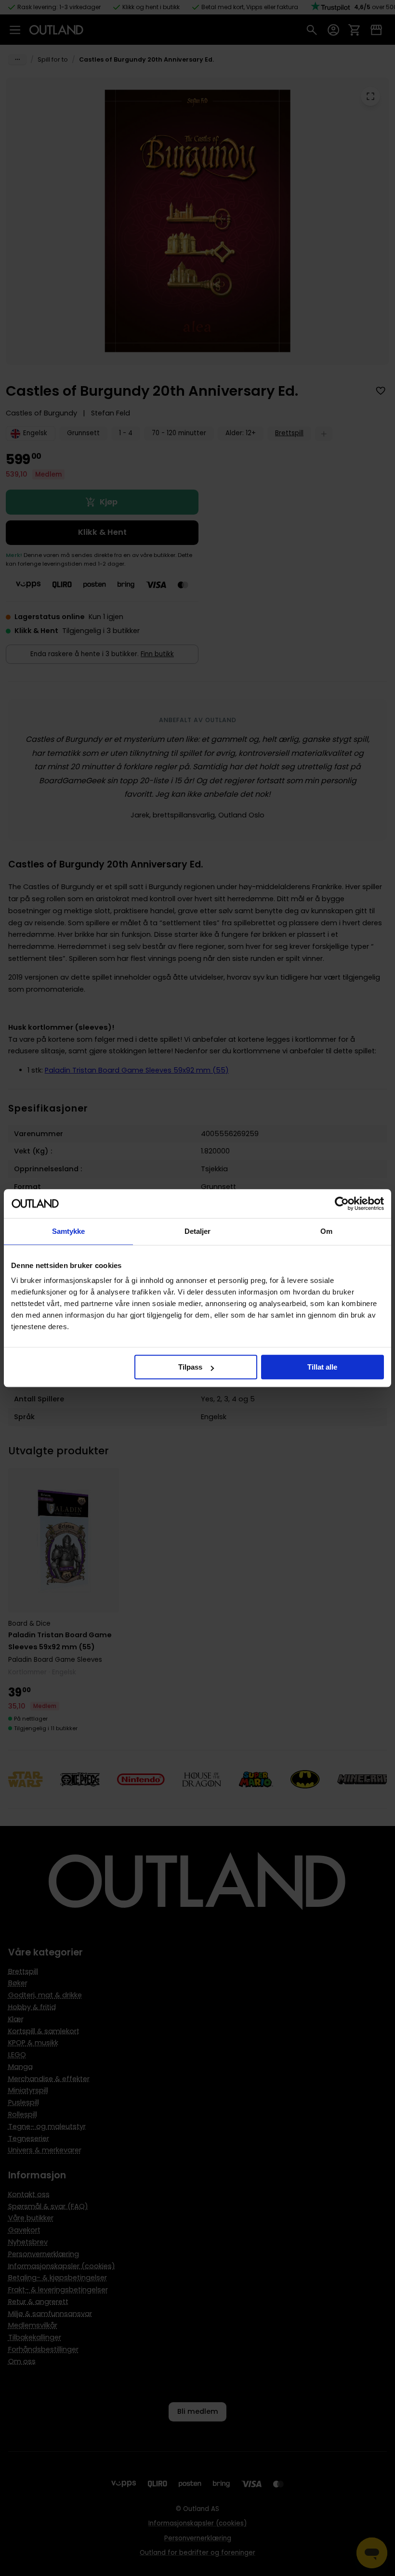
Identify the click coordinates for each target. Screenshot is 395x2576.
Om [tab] (326, 1231)
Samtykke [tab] (69, 1231)
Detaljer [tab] (198, 1231)
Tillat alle (322, 1367)
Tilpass (190, 1367)
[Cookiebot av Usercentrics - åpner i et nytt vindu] (342, 1204)
